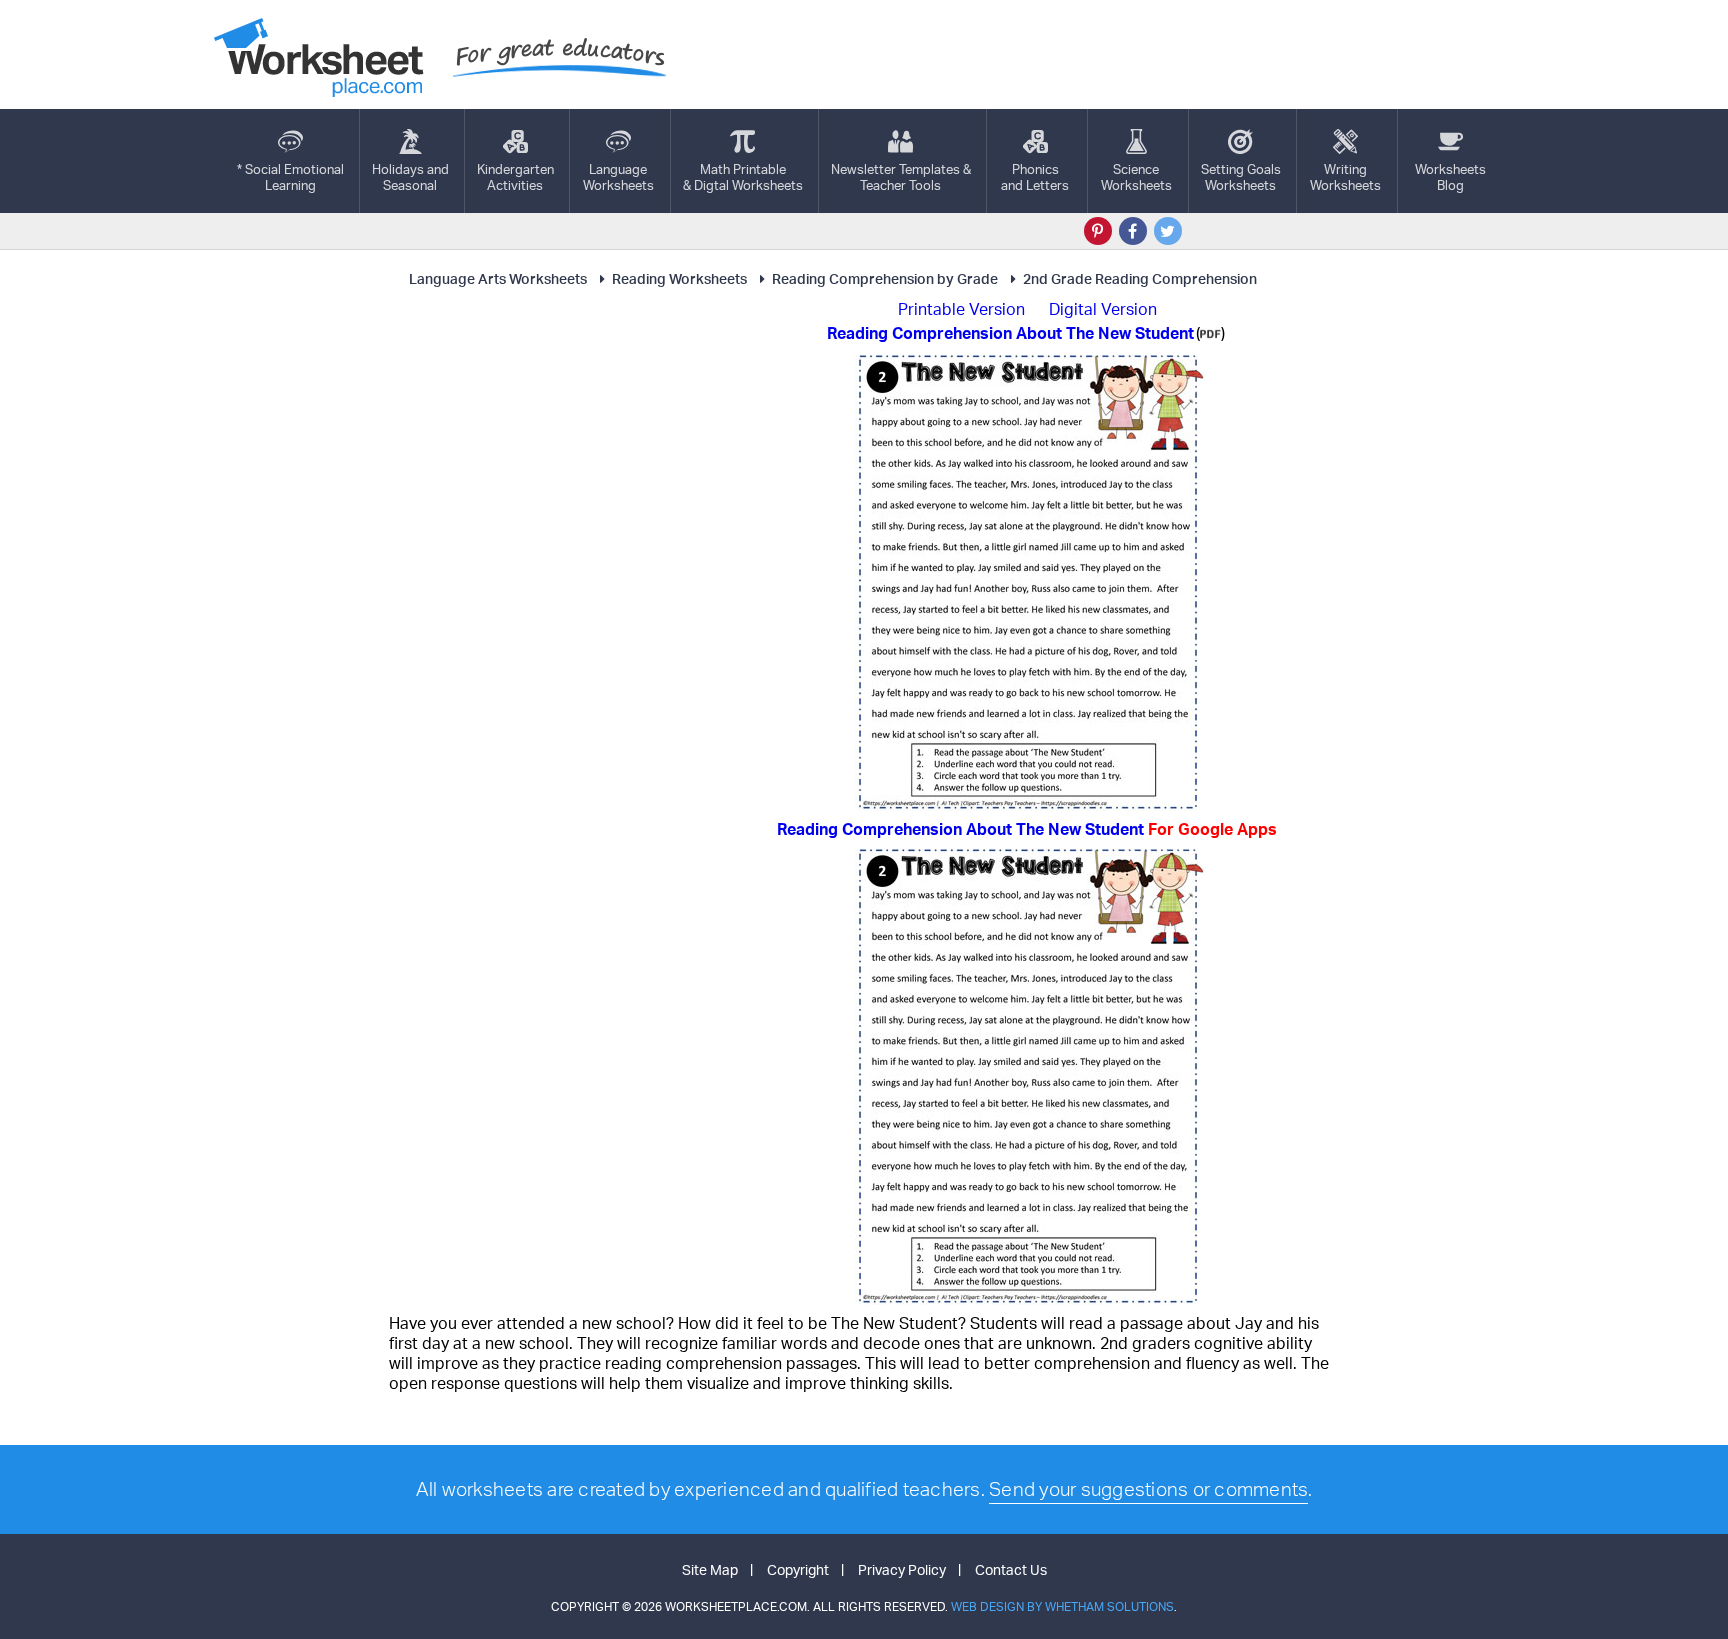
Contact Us (1011, 1569)
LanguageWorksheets (618, 177)
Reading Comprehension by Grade (885, 278)
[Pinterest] (1098, 231)
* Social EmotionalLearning (290, 177)
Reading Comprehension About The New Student (1027, 829)
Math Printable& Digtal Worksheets (743, 177)
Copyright (798, 1569)
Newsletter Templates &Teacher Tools (901, 177)
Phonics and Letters (1035, 177)
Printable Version (961, 309)
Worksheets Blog (1450, 177)
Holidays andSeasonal (410, 177)
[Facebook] (1133, 231)
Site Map (710, 1569)
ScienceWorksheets (1136, 177)
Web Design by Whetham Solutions (1062, 1606)
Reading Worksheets (679, 278)
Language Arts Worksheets (498, 278)
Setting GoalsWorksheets (1241, 177)
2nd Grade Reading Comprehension (1140, 278)
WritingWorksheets (1345, 177)
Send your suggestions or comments (1148, 1489)
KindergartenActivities (515, 177)
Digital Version (1103, 309)
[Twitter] (1168, 231)
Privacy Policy (902, 1569)
